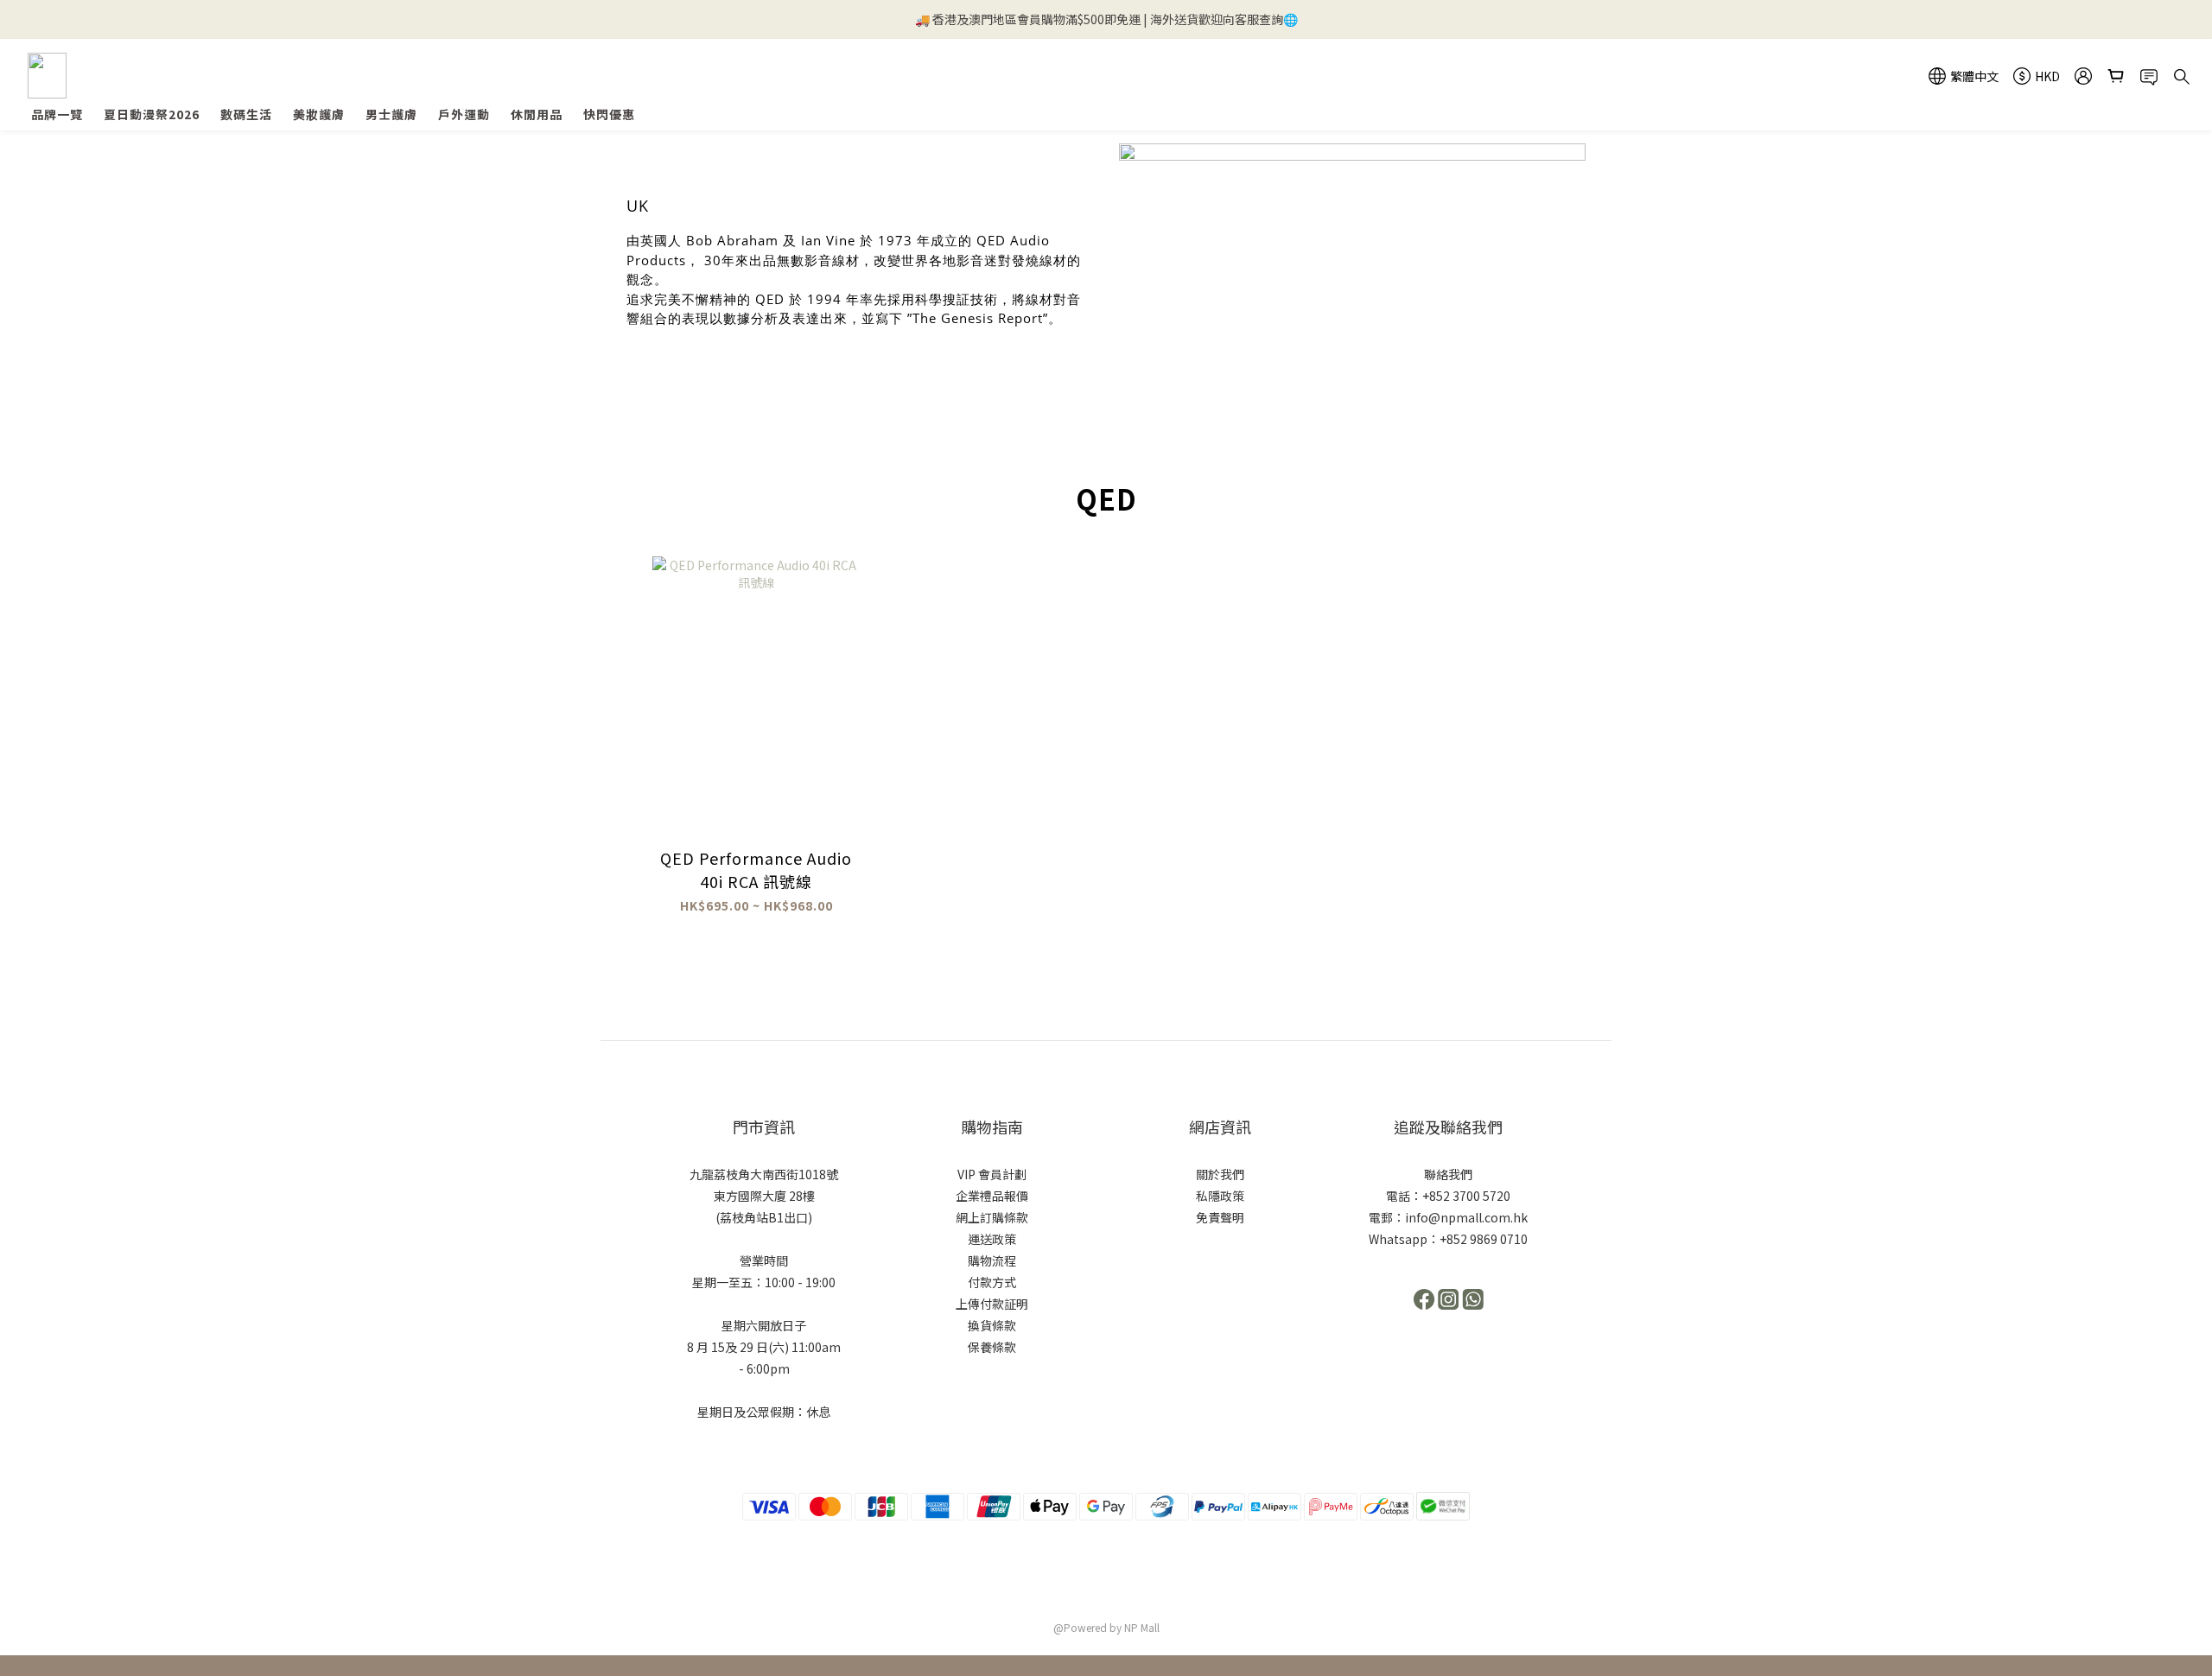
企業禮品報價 (992, 1196)
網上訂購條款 (992, 1217)
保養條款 (992, 1347)
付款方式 (992, 1282)
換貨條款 (992, 1325)
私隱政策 (1220, 1196)
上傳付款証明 (992, 1304)
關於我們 (1220, 1174)
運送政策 (992, 1239)
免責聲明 (1220, 1217)
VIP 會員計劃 (992, 1174)
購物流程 (992, 1260)
